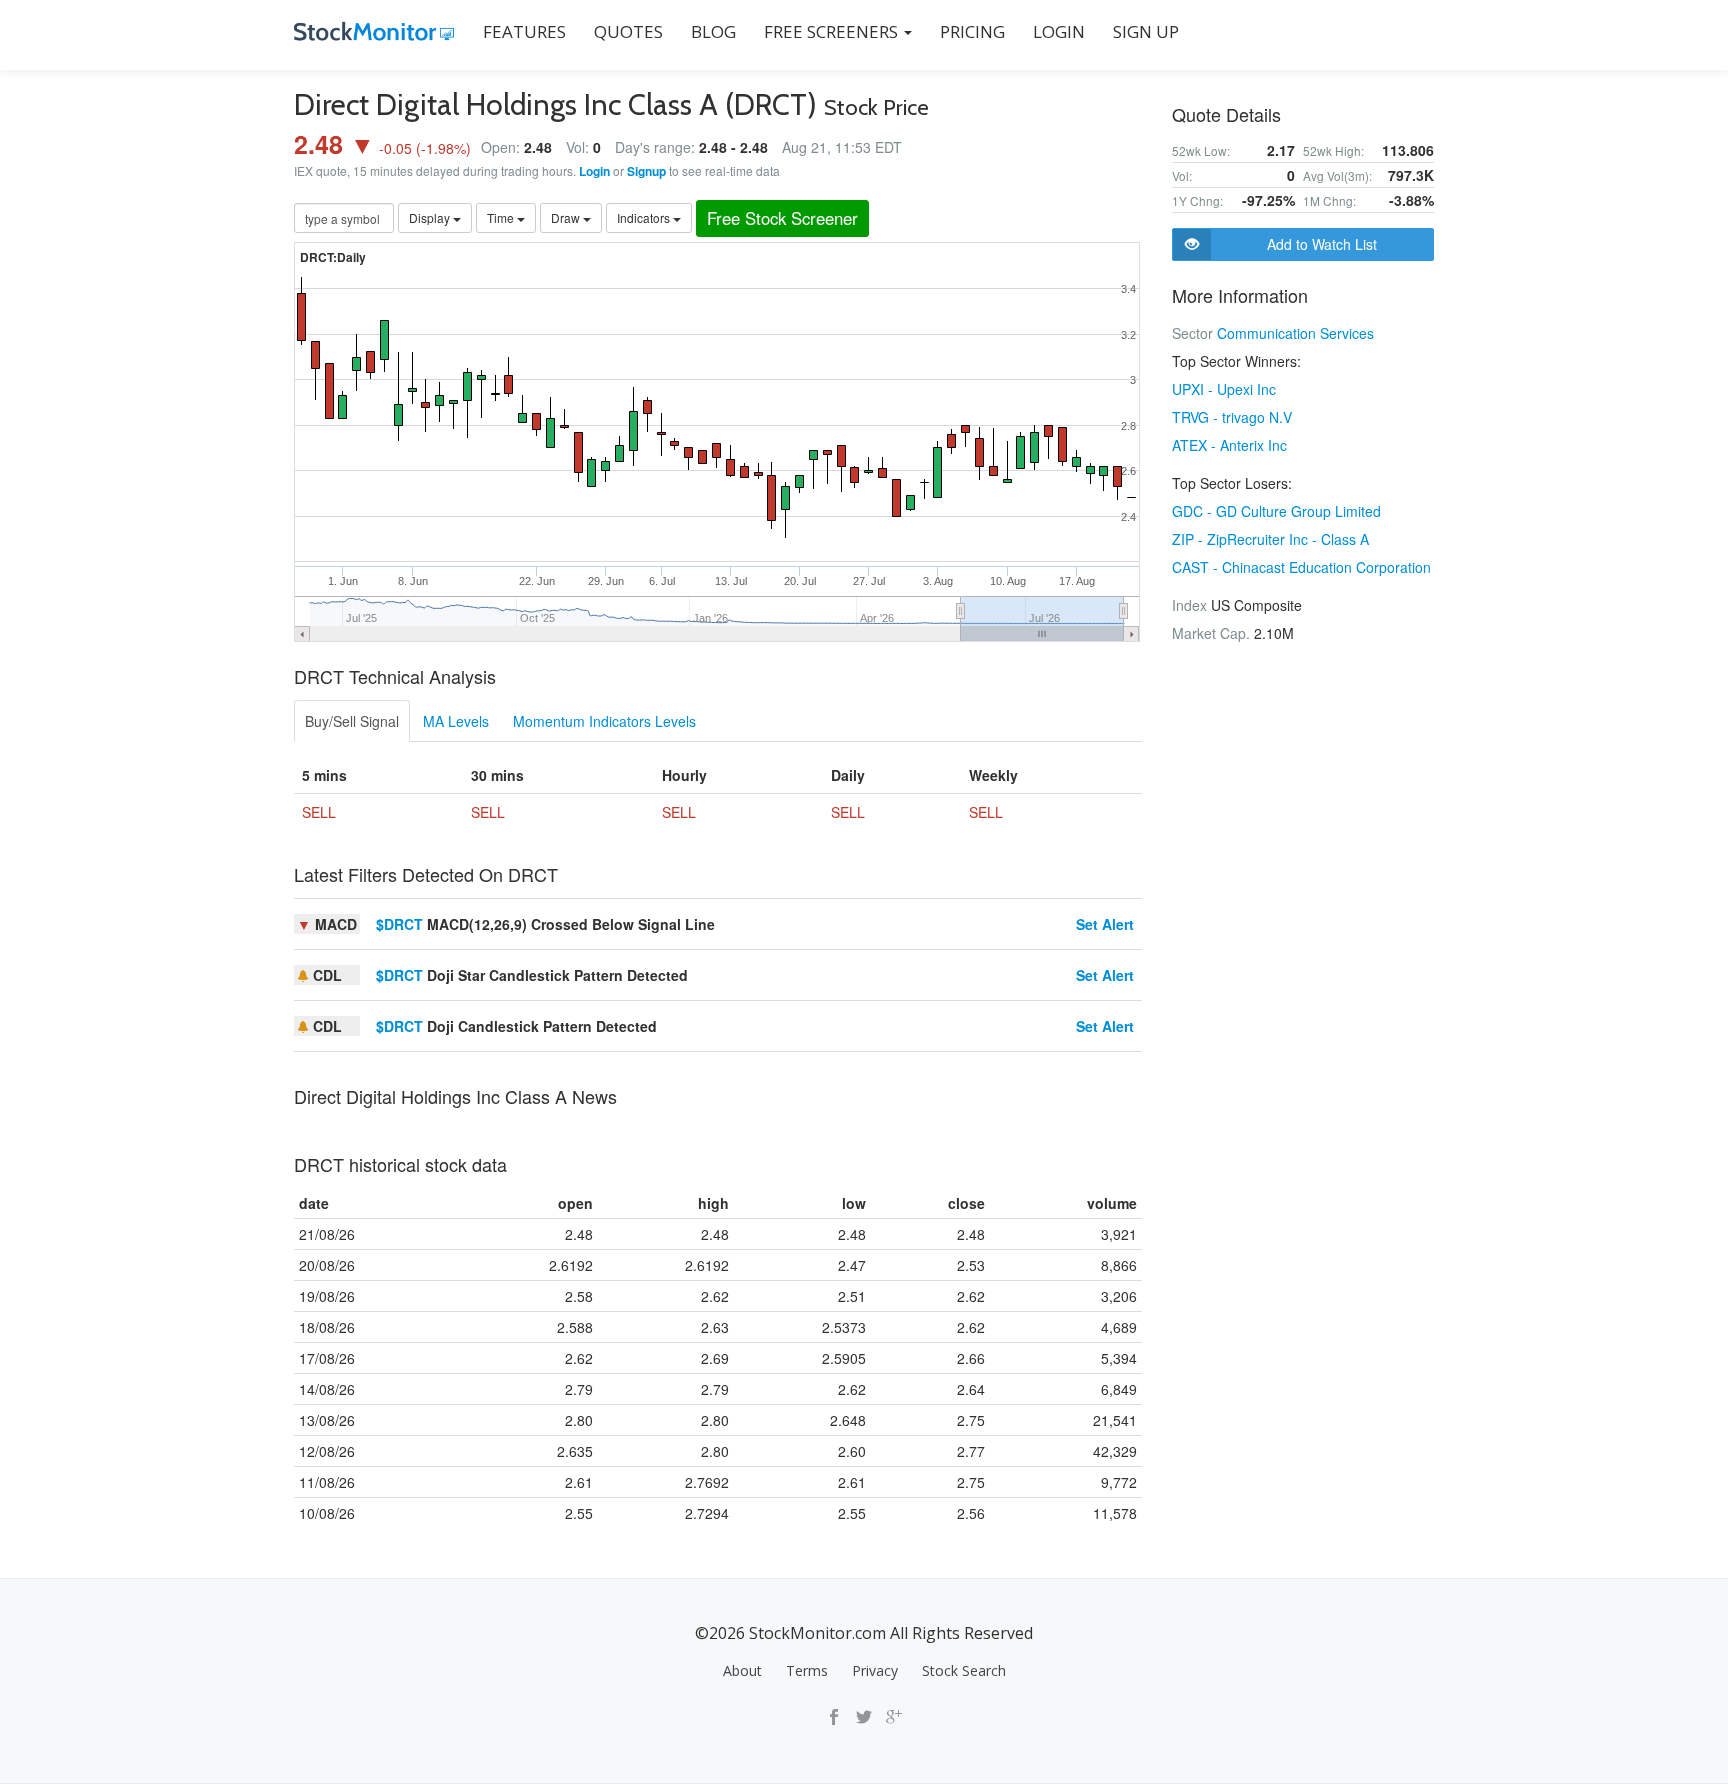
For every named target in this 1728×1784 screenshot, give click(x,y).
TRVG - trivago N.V (1232, 417)
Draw (567, 217)
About (742, 1670)
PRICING (972, 31)
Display (431, 217)
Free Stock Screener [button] (782, 218)
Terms (807, 1670)
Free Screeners (833, 31)
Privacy (875, 1670)
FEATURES (524, 31)
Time (502, 217)
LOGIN (1059, 31)
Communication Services (1295, 333)
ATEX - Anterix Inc (1229, 445)
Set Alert (1105, 924)
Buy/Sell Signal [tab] (352, 721)
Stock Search (964, 1670)
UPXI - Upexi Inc (1224, 389)
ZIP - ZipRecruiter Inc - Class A (1270, 539)
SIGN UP (1146, 31)
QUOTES (628, 31)
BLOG (713, 31)
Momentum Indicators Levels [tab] (604, 721)
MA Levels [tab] (456, 721)
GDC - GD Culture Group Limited (1276, 511)
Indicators (645, 217)
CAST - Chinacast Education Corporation (1301, 567)
